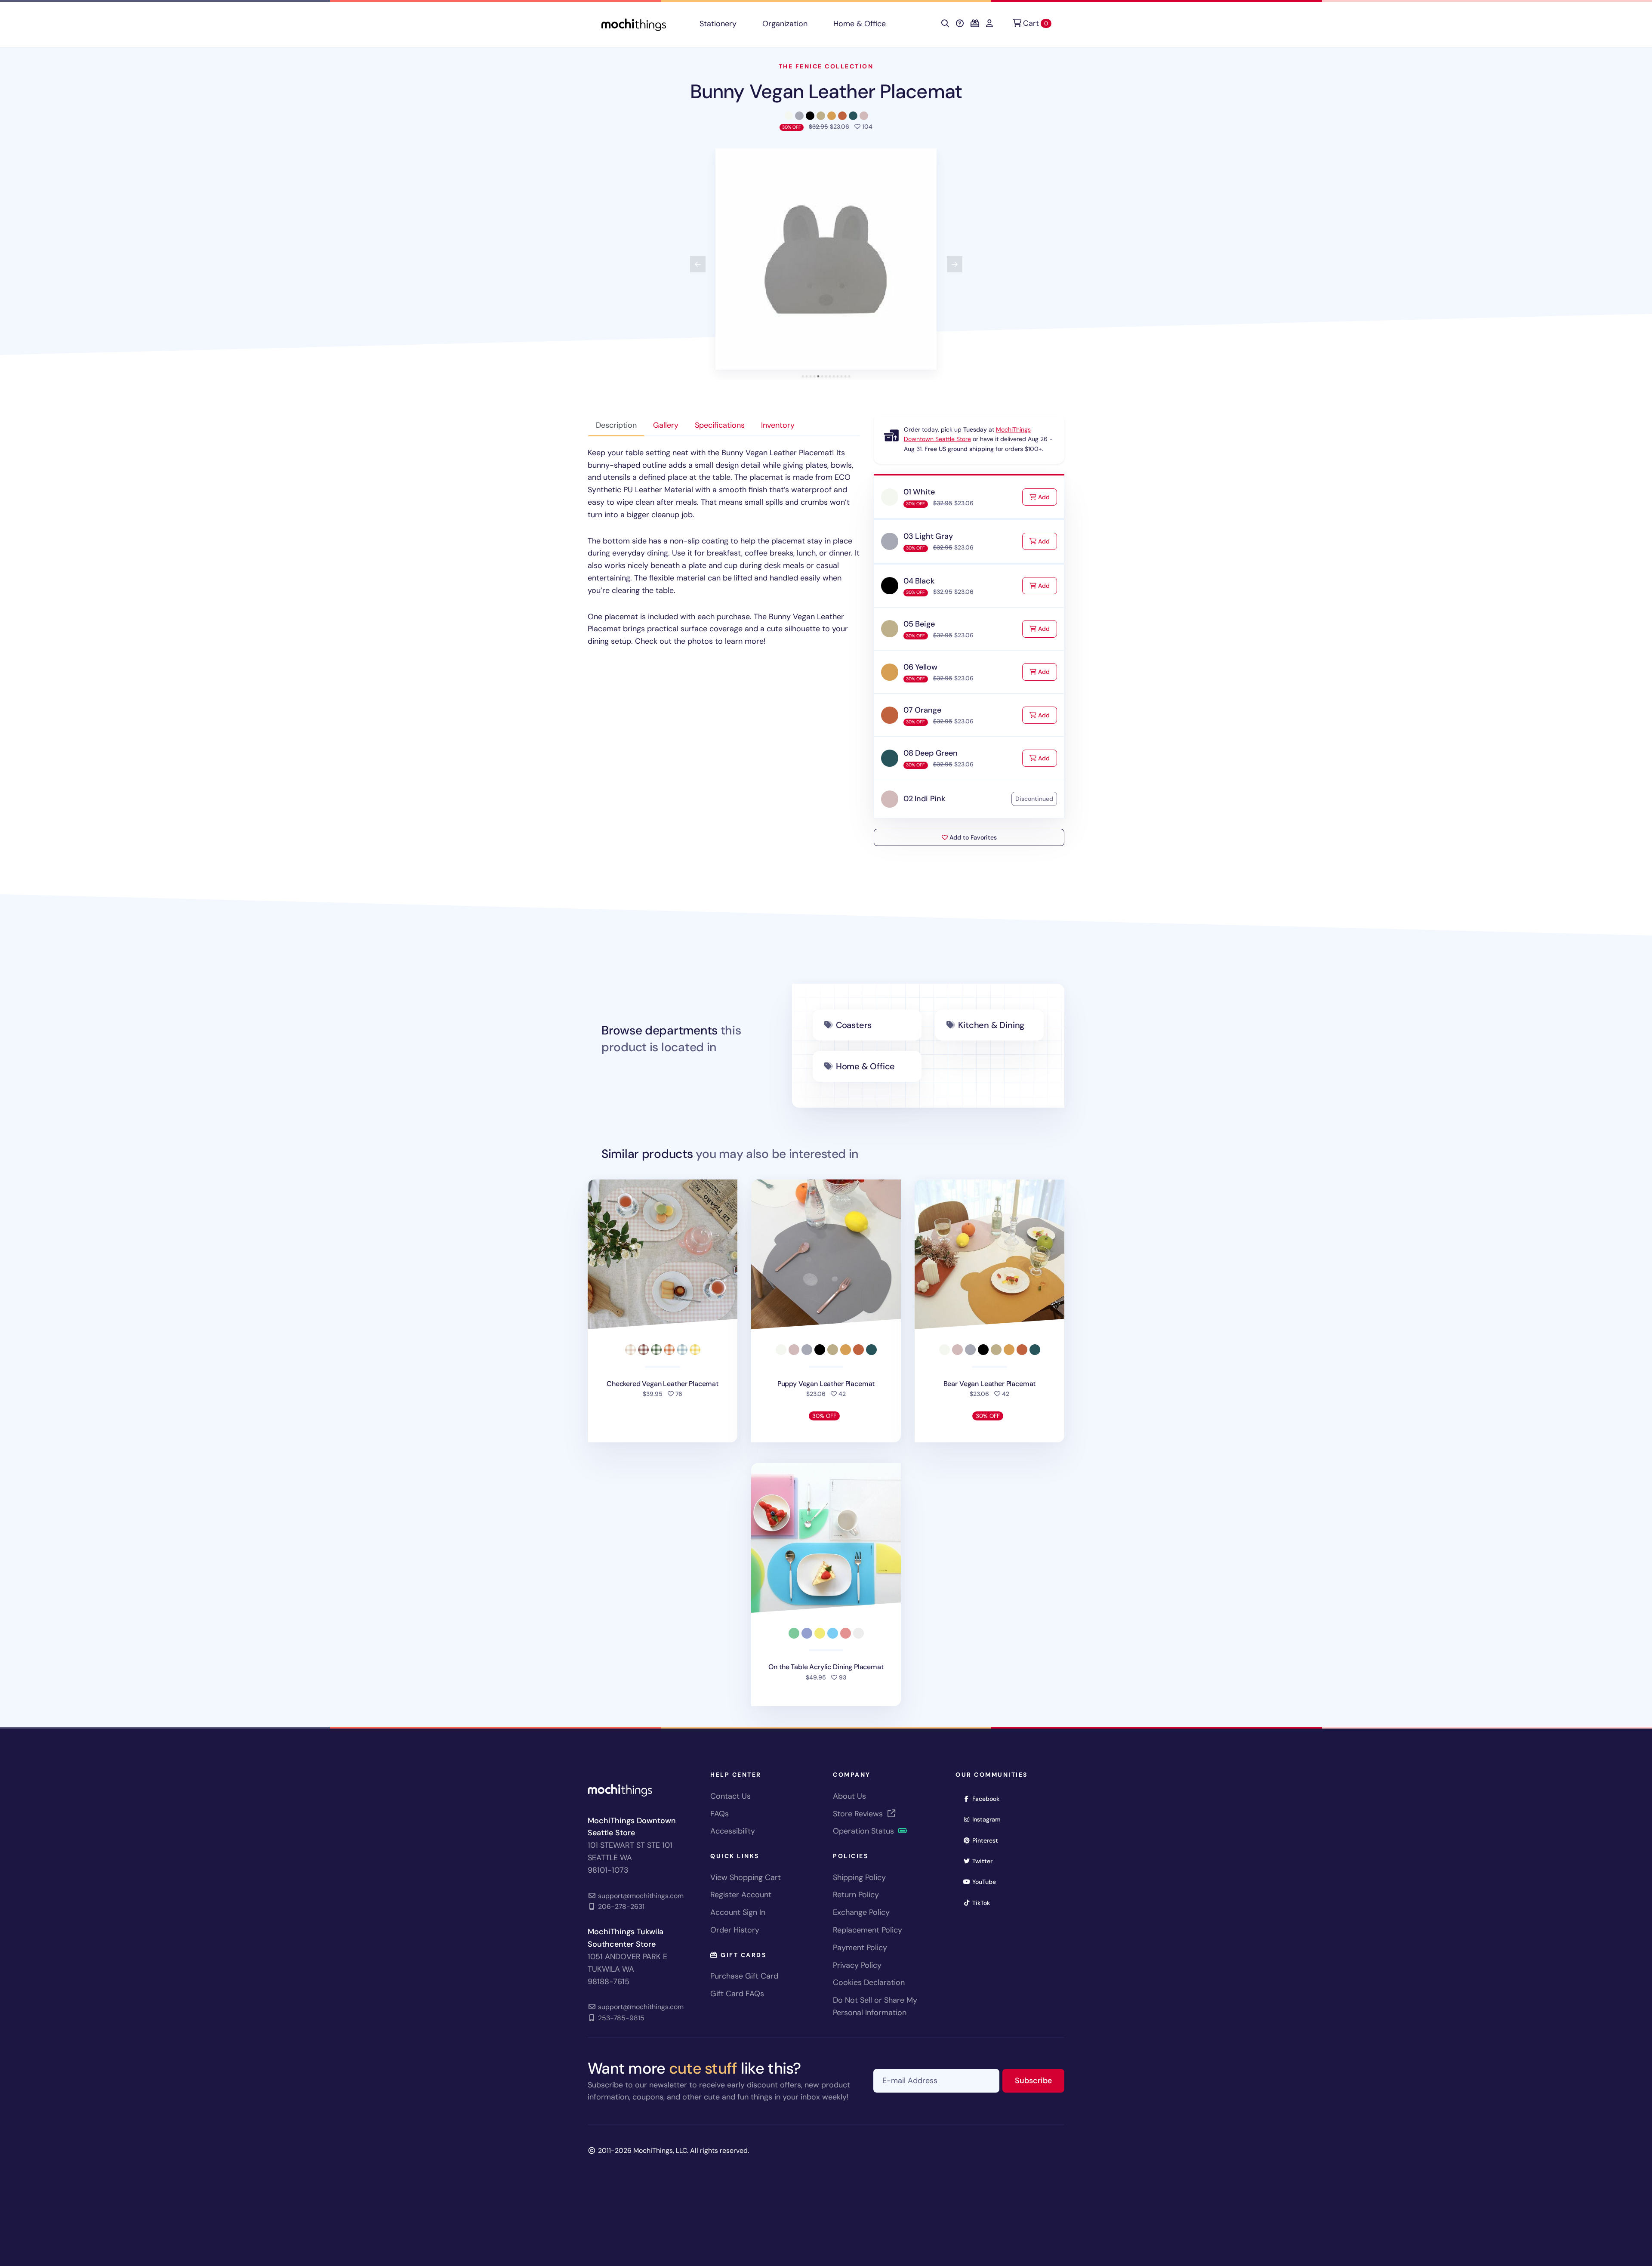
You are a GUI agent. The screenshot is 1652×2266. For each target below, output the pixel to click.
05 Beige (919, 624)
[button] (826, 259)
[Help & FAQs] (960, 24)
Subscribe (1040, 2080)
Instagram (989, 1819)
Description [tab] (616, 425)
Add (1047, 497)
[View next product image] (955, 264)
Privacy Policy (857, 1965)
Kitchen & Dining (991, 1025)
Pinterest (988, 1840)
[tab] (803, 376)
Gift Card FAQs (737, 1994)
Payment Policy (860, 1948)
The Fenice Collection (826, 66)
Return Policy (856, 1895)
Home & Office (860, 24)
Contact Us (730, 1796)
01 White (919, 492)
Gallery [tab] (666, 425)
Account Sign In (738, 1912)
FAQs (720, 1814)
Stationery (718, 24)
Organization (785, 24)
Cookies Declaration (869, 1982)
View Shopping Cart (746, 1877)
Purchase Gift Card (744, 1976)
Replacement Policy (868, 1930)
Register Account (741, 1895)
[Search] (945, 24)
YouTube (987, 1882)
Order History (735, 1930)
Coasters (854, 1025)
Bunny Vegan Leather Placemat (826, 91)
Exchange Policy (861, 1912)
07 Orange (922, 710)
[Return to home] (634, 24)
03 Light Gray (928, 536)
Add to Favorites (972, 837)
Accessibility (733, 1831)
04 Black (919, 581)
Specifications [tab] (720, 425)
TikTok (984, 1903)
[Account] (989, 24)
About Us (849, 1796)
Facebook (989, 1798)
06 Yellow (920, 667)
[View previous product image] (698, 264)
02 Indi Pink (924, 799)
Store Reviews (859, 1814)
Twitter (985, 1861)
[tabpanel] (724, 547)
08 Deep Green (931, 753)
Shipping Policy (859, 1877)
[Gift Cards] (975, 24)
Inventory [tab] (778, 425)
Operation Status (865, 1831)
